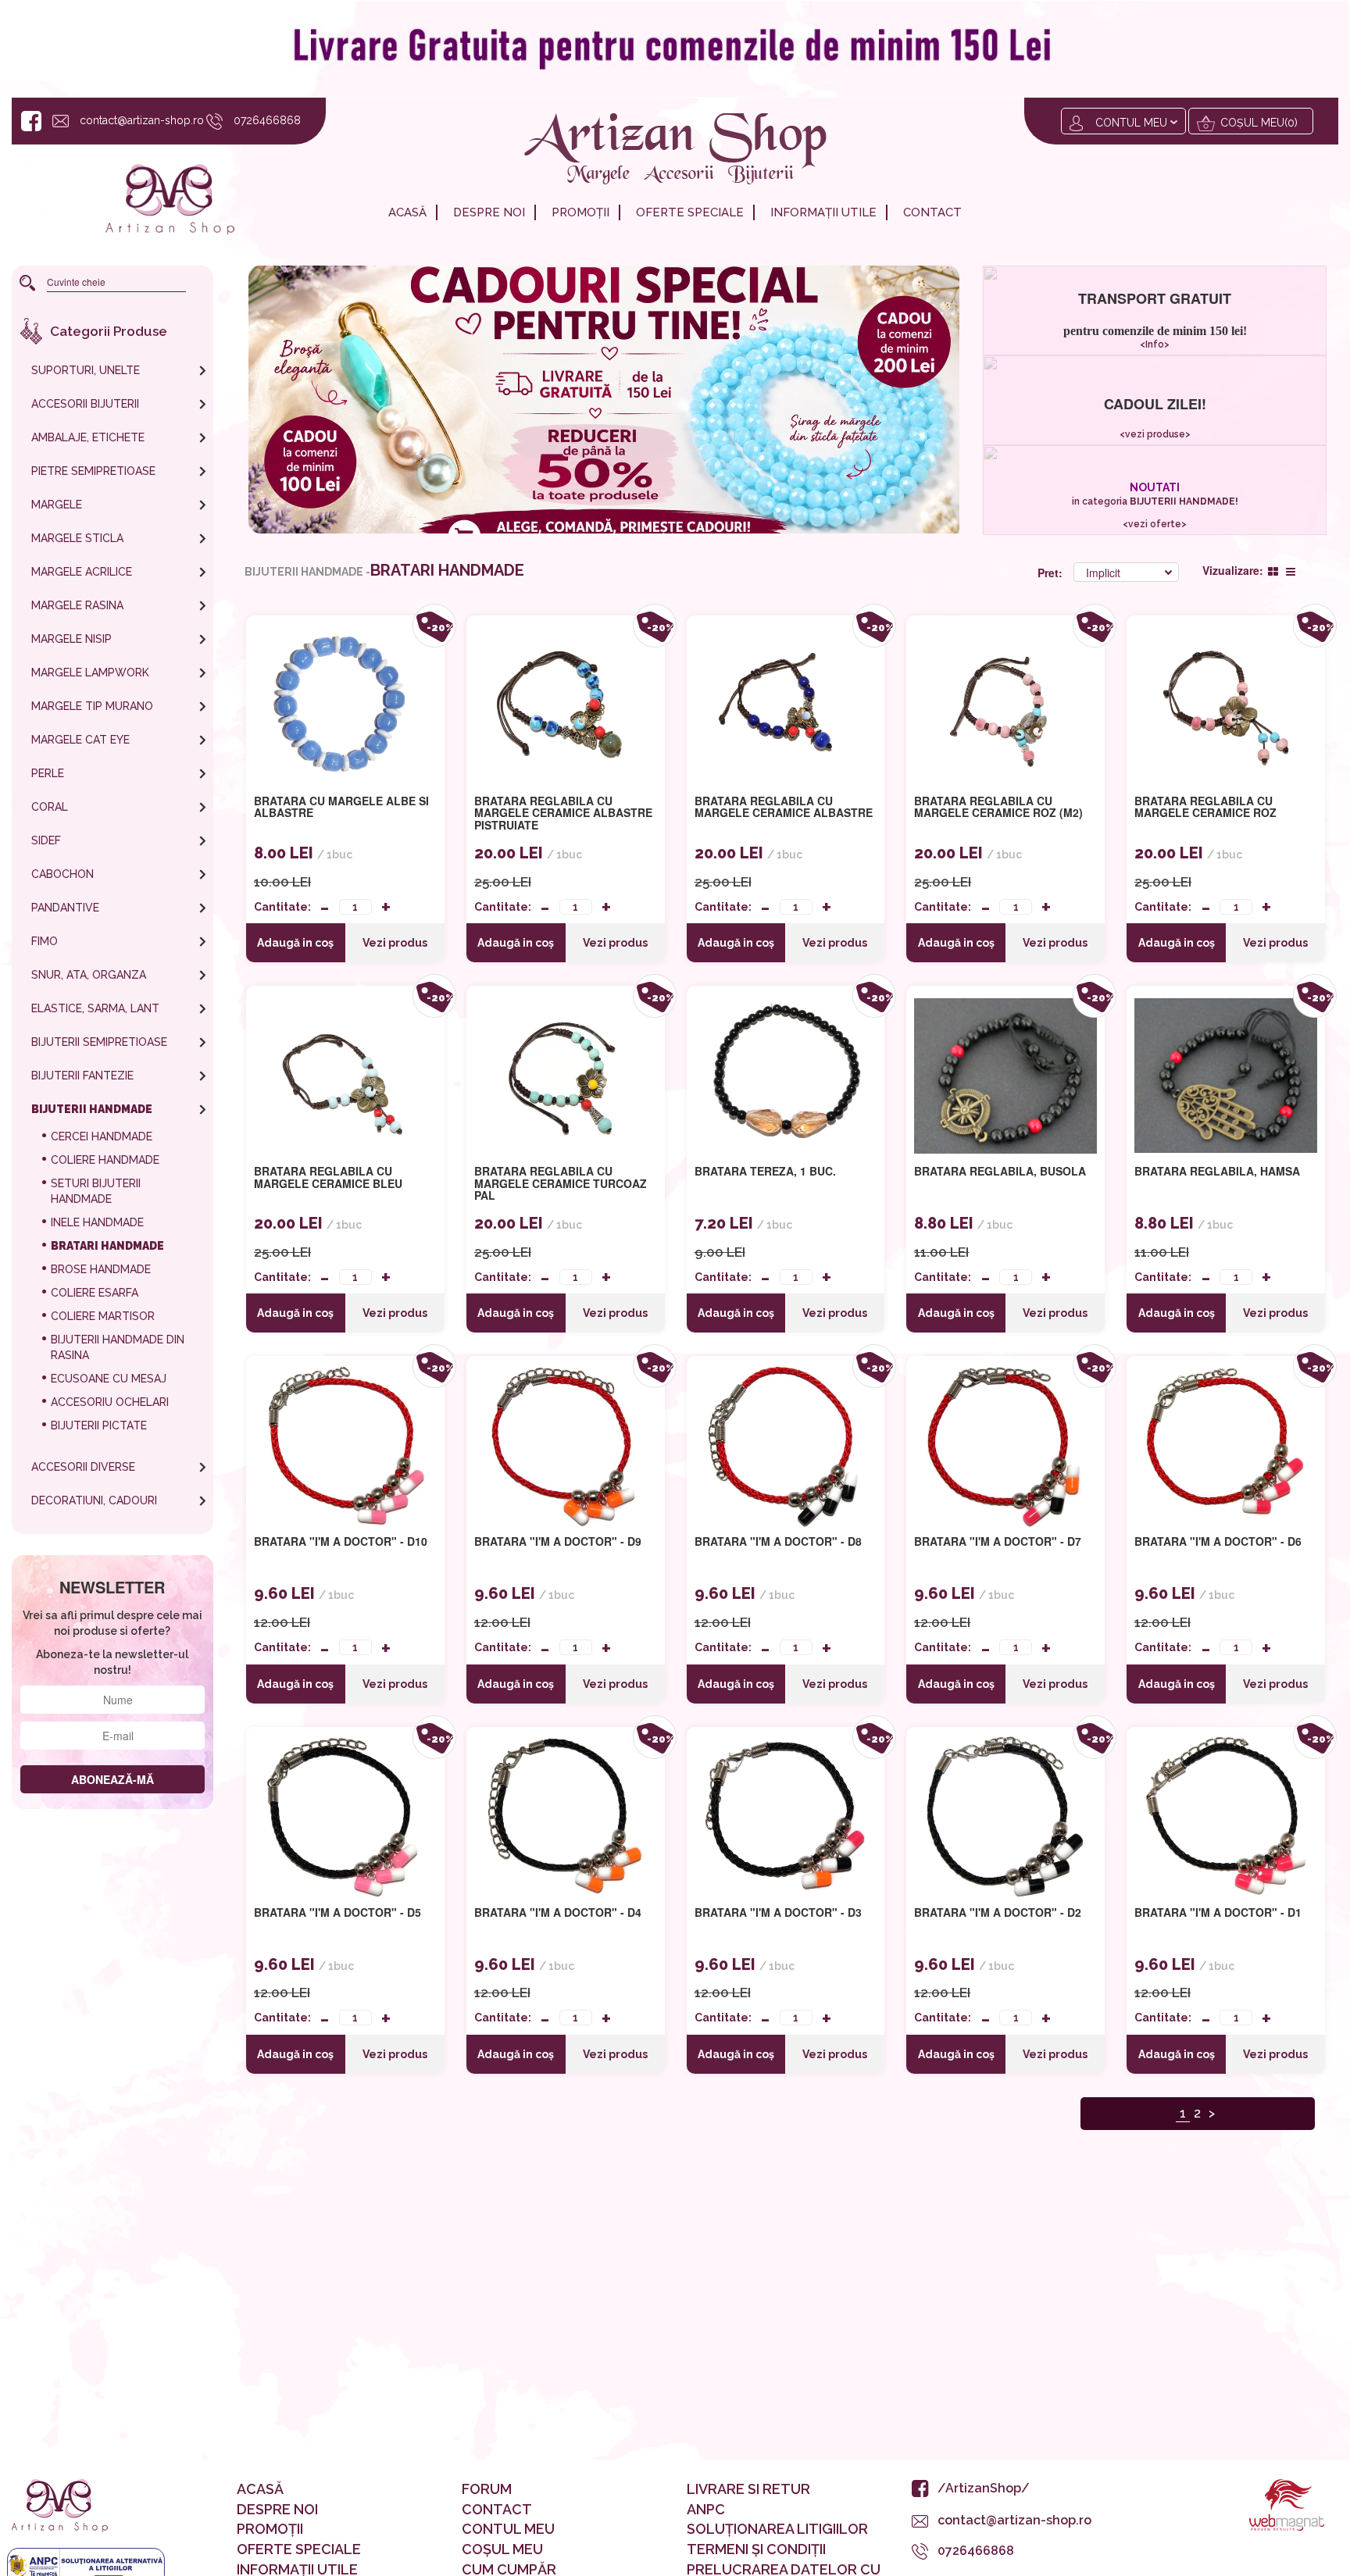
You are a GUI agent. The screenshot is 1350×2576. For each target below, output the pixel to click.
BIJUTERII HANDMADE (92, 1109)
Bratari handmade (107, 1246)
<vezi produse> (1154, 434)
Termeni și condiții (756, 2549)
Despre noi (489, 212)
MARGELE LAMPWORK (90, 673)
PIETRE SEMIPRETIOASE (93, 471)
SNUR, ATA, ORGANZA (89, 975)
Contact (932, 212)
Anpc (706, 2509)
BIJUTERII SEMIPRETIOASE (99, 1042)
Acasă (407, 212)
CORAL (50, 807)
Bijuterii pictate (99, 1425)
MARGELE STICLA (77, 538)
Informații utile (823, 212)
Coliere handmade (105, 1160)
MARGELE (57, 505)
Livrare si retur (748, 2489)
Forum (487, 2489)
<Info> (1155, 344)
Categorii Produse (109, 331)
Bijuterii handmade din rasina (118, 1347)
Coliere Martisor (103, 1316)
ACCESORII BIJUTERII (85, 404)
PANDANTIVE (65, 908)
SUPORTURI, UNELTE (86, 370)
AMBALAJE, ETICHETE (88, 437)
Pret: (1052, 573)
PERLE (48, 773)
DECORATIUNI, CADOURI (94, 1500)
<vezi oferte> (1155, 524)
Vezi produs (395, 943)
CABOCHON (62, 874)
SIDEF (46, 840)
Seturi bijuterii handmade (96, 1191)
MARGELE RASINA (77, 605)
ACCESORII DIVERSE (83, 1467)
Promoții (580, 212)
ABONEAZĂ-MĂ (112, 1779)
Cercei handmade (102, 1136)
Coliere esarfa (95, 1293)
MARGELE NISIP (71, 639)
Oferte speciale (690, 212)
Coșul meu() (1259, 123)
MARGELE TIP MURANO (92, 706)
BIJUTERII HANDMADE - (307, 572)
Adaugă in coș (295, 943)
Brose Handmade (101, 1269)
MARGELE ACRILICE (82, 572)
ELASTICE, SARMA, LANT (95, 1008)
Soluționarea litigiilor (777, 2529)
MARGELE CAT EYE (80, 740)
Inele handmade (97, 1222)
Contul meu (1131, 123)
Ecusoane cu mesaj (109, 1379)
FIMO (45, 941)
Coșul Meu (502, 2549)
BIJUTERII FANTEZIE (82, 1076)
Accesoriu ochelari (110, 1402)
